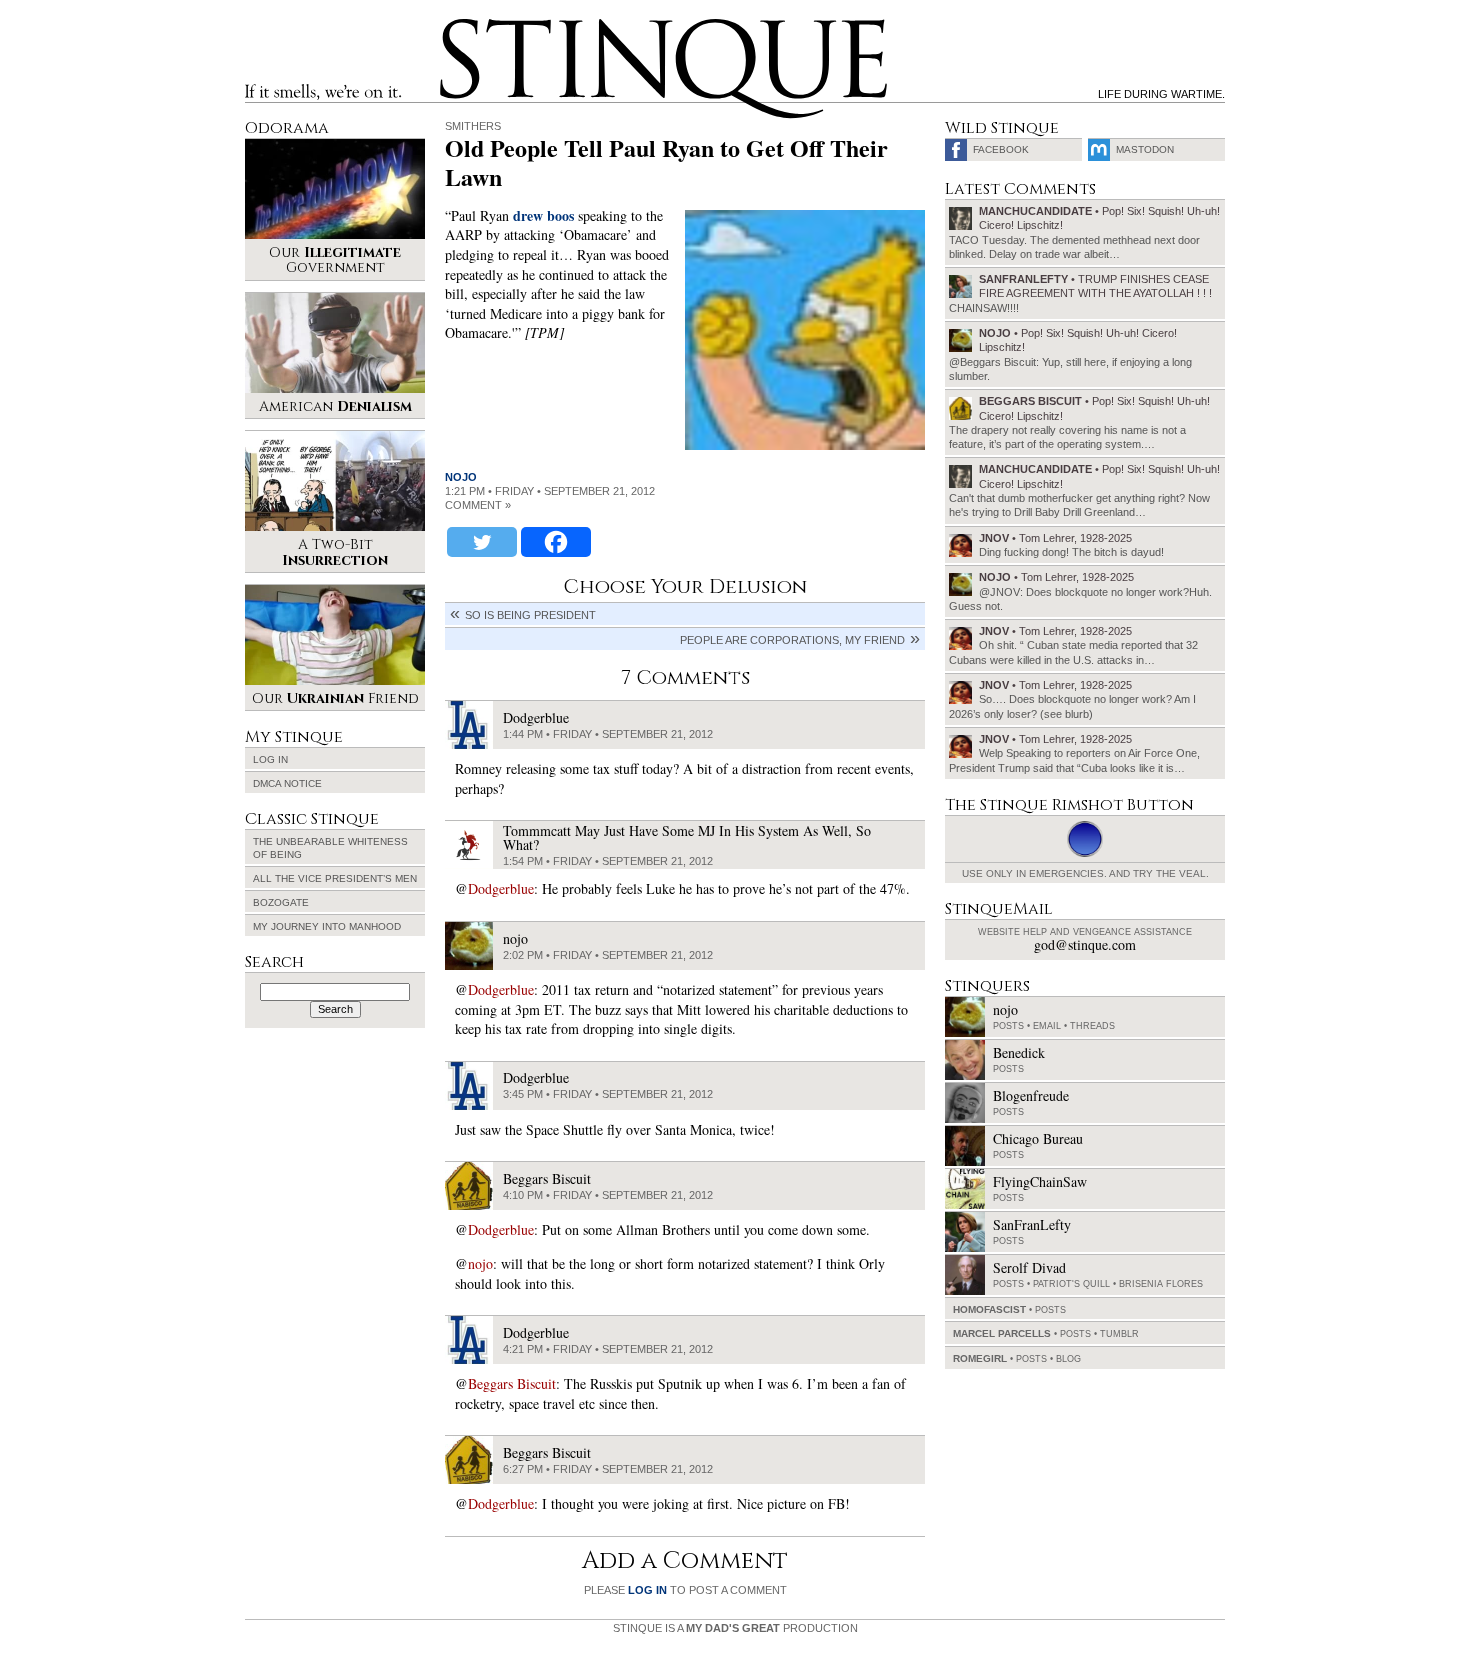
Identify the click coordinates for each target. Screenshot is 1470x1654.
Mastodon (1145, 149)
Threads (1092, 1026)
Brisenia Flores (1161, 1284)
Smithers (473, 126)
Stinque (458, 26)
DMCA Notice (287, 783)
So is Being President (530, 615)
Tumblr (1119, 1334)
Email (1047, 1026)
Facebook (1001, 149)
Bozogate (281, 902)
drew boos (543, 215)
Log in (270, 759)
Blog (1068, 1359)
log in (647, 1590)
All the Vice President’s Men (335, 878)
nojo (461, 477)
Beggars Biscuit (512, 1383)
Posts (1008, 1026)
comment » (478, 505)
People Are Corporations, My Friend (792, 640)
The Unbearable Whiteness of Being (330, 848)
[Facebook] (556, 542)
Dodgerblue (501, 888)
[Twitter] (482, 542)
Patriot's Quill (1071, 1284)
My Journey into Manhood (327, 926)
